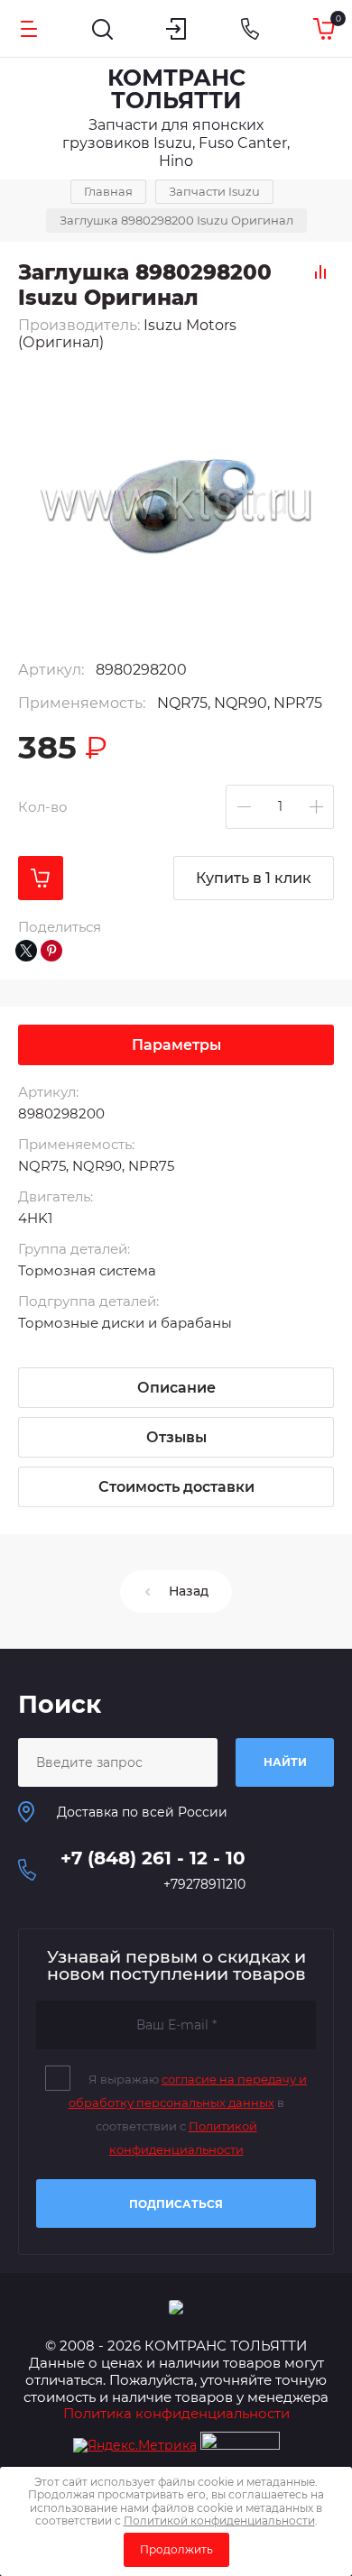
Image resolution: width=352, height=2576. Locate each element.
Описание (176, 1388)
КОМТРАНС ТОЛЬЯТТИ (176, 89)
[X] (26, 951)
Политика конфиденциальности (176, 2413)
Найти (285, 1762)
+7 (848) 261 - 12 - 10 (153, 1858)
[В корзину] (41, 878)
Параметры (176, 1045)
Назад (189, 1591)
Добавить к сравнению (320, 271)
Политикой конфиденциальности (219, 2521)
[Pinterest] (51, 951)
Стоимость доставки (176, 1487)
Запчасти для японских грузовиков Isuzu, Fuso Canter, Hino (176, 143)
